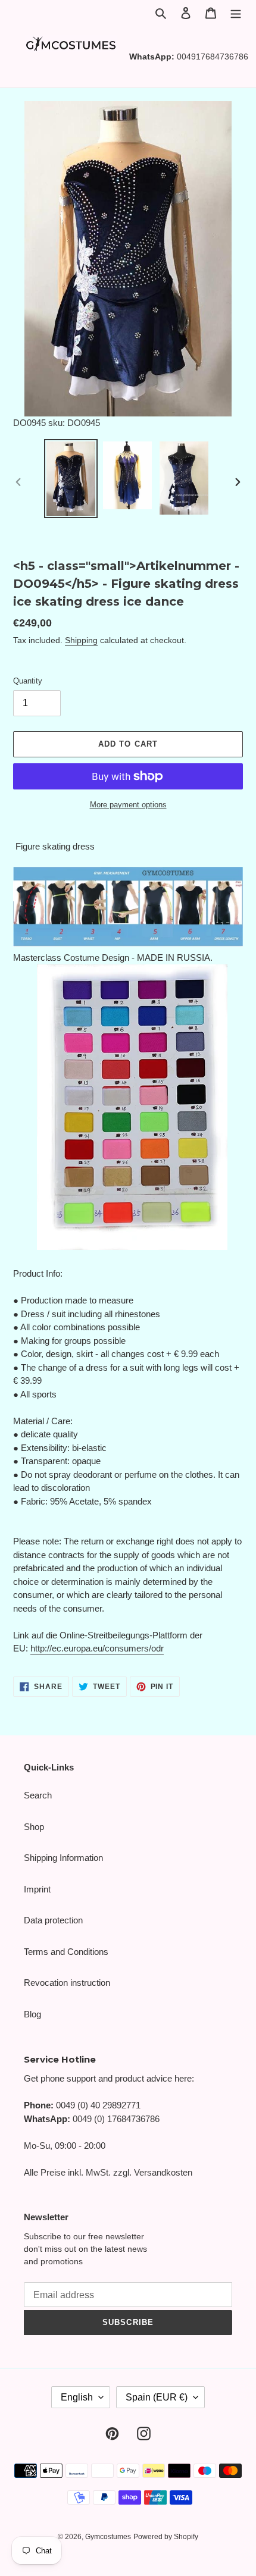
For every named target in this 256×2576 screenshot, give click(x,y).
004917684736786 (213, 57)
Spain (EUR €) (157, 2397)
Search (38, 1795)
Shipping (81, 640)
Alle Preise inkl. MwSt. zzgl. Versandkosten (108, 2172)
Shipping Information (63, 1858)
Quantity (28, 681)
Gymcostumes (108, 2537)
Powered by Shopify (166, 2537)
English (77, 2397)
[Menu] (236, 13)
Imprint (37, 1889)
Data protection (53, 1920)
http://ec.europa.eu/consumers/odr (97, 1648)
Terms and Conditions (66, 1952)
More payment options (128, 805)
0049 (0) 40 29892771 (98, 2105)
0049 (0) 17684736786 (116, 2119)
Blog (32, 2014)
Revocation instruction (67, 1983)
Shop (34, 1827)
